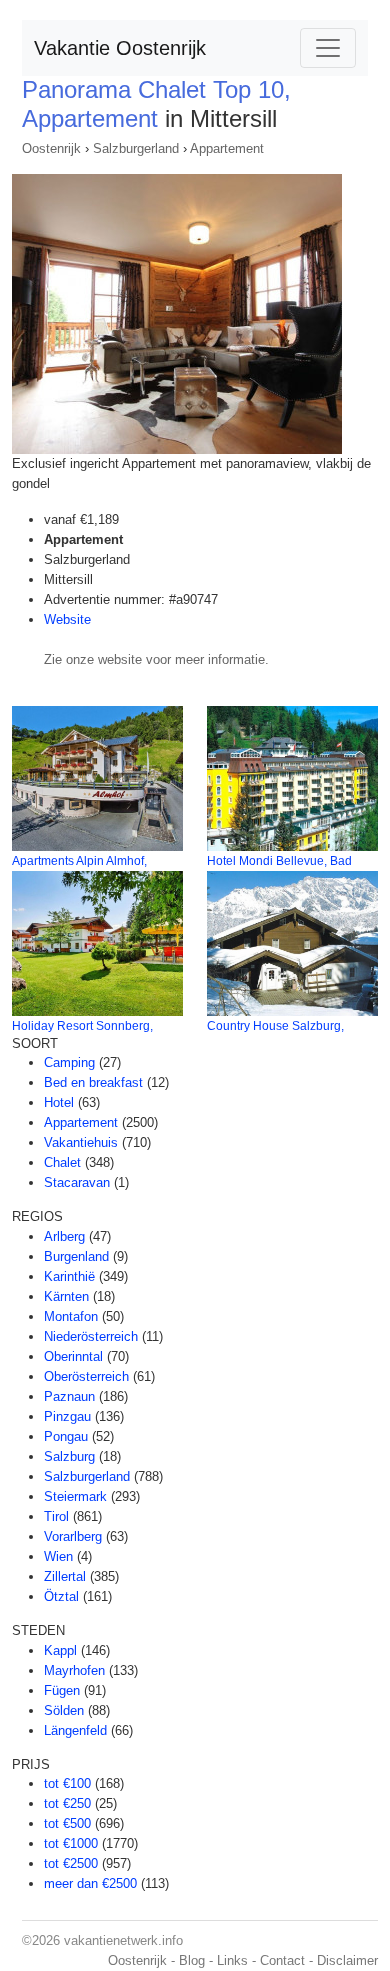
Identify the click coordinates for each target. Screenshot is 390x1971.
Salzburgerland (136, 148)
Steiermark (75, 1496)
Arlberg (64, 1236)
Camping (69, 1062)
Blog (192, 1960)
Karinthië (69, 1276)
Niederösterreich (91, 1336)
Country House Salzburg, (275, 1026)
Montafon (71, 1316)
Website (67, 619)
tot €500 (67, 1823)
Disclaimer (347, 1960)
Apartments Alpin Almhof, (79, 861)
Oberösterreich (86, 1376)
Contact (282, 1960)
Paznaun (69, 1396)
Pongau (66, 1436)
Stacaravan (77, 1182)
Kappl (60, 1650)
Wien (58, 1556)
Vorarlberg (73, 1536)
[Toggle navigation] (328, 48)
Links (232, 1960)
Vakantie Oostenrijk (120, 48)
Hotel (59, 1102)
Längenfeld (75, 1730)
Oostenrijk (51, 148)
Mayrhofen (74, 1670)
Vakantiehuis (81, 1142)
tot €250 (67, 1803)
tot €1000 (71, 1843)
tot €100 (67, 1783)
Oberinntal (73, 1356)
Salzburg (69, 1456)
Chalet (62, 1162)
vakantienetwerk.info (123, 1940)
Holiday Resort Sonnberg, (82, 1026)
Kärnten (66, 1296)
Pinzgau (67, 1416)
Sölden (64, 1710)
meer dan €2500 (90, 1883)
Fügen (62, 1690)
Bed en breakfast (93, 1082)
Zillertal (65, 1576)
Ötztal (61, 1596)
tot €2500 (71, 1863)
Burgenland (76, 1256)
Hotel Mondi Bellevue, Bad (279, 861)
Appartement (227, 148)
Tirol (56, 1516)
